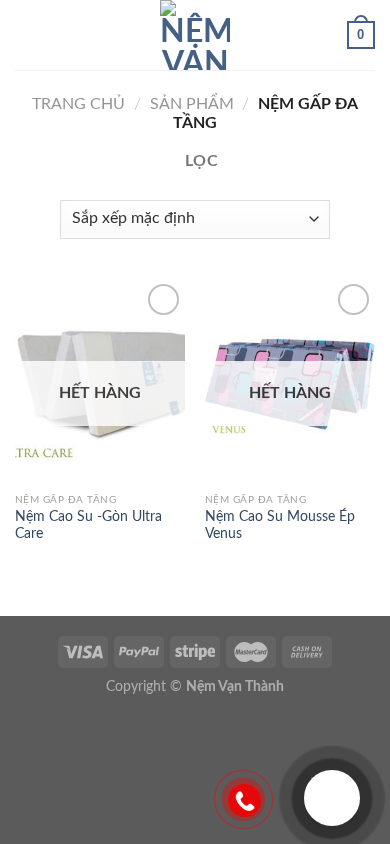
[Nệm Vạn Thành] (195, 35)
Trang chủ (78, 104)
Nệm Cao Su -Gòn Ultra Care (88, 526)
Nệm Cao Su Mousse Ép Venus (280, 526)
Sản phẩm (192, 104)
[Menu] (27, 34)
